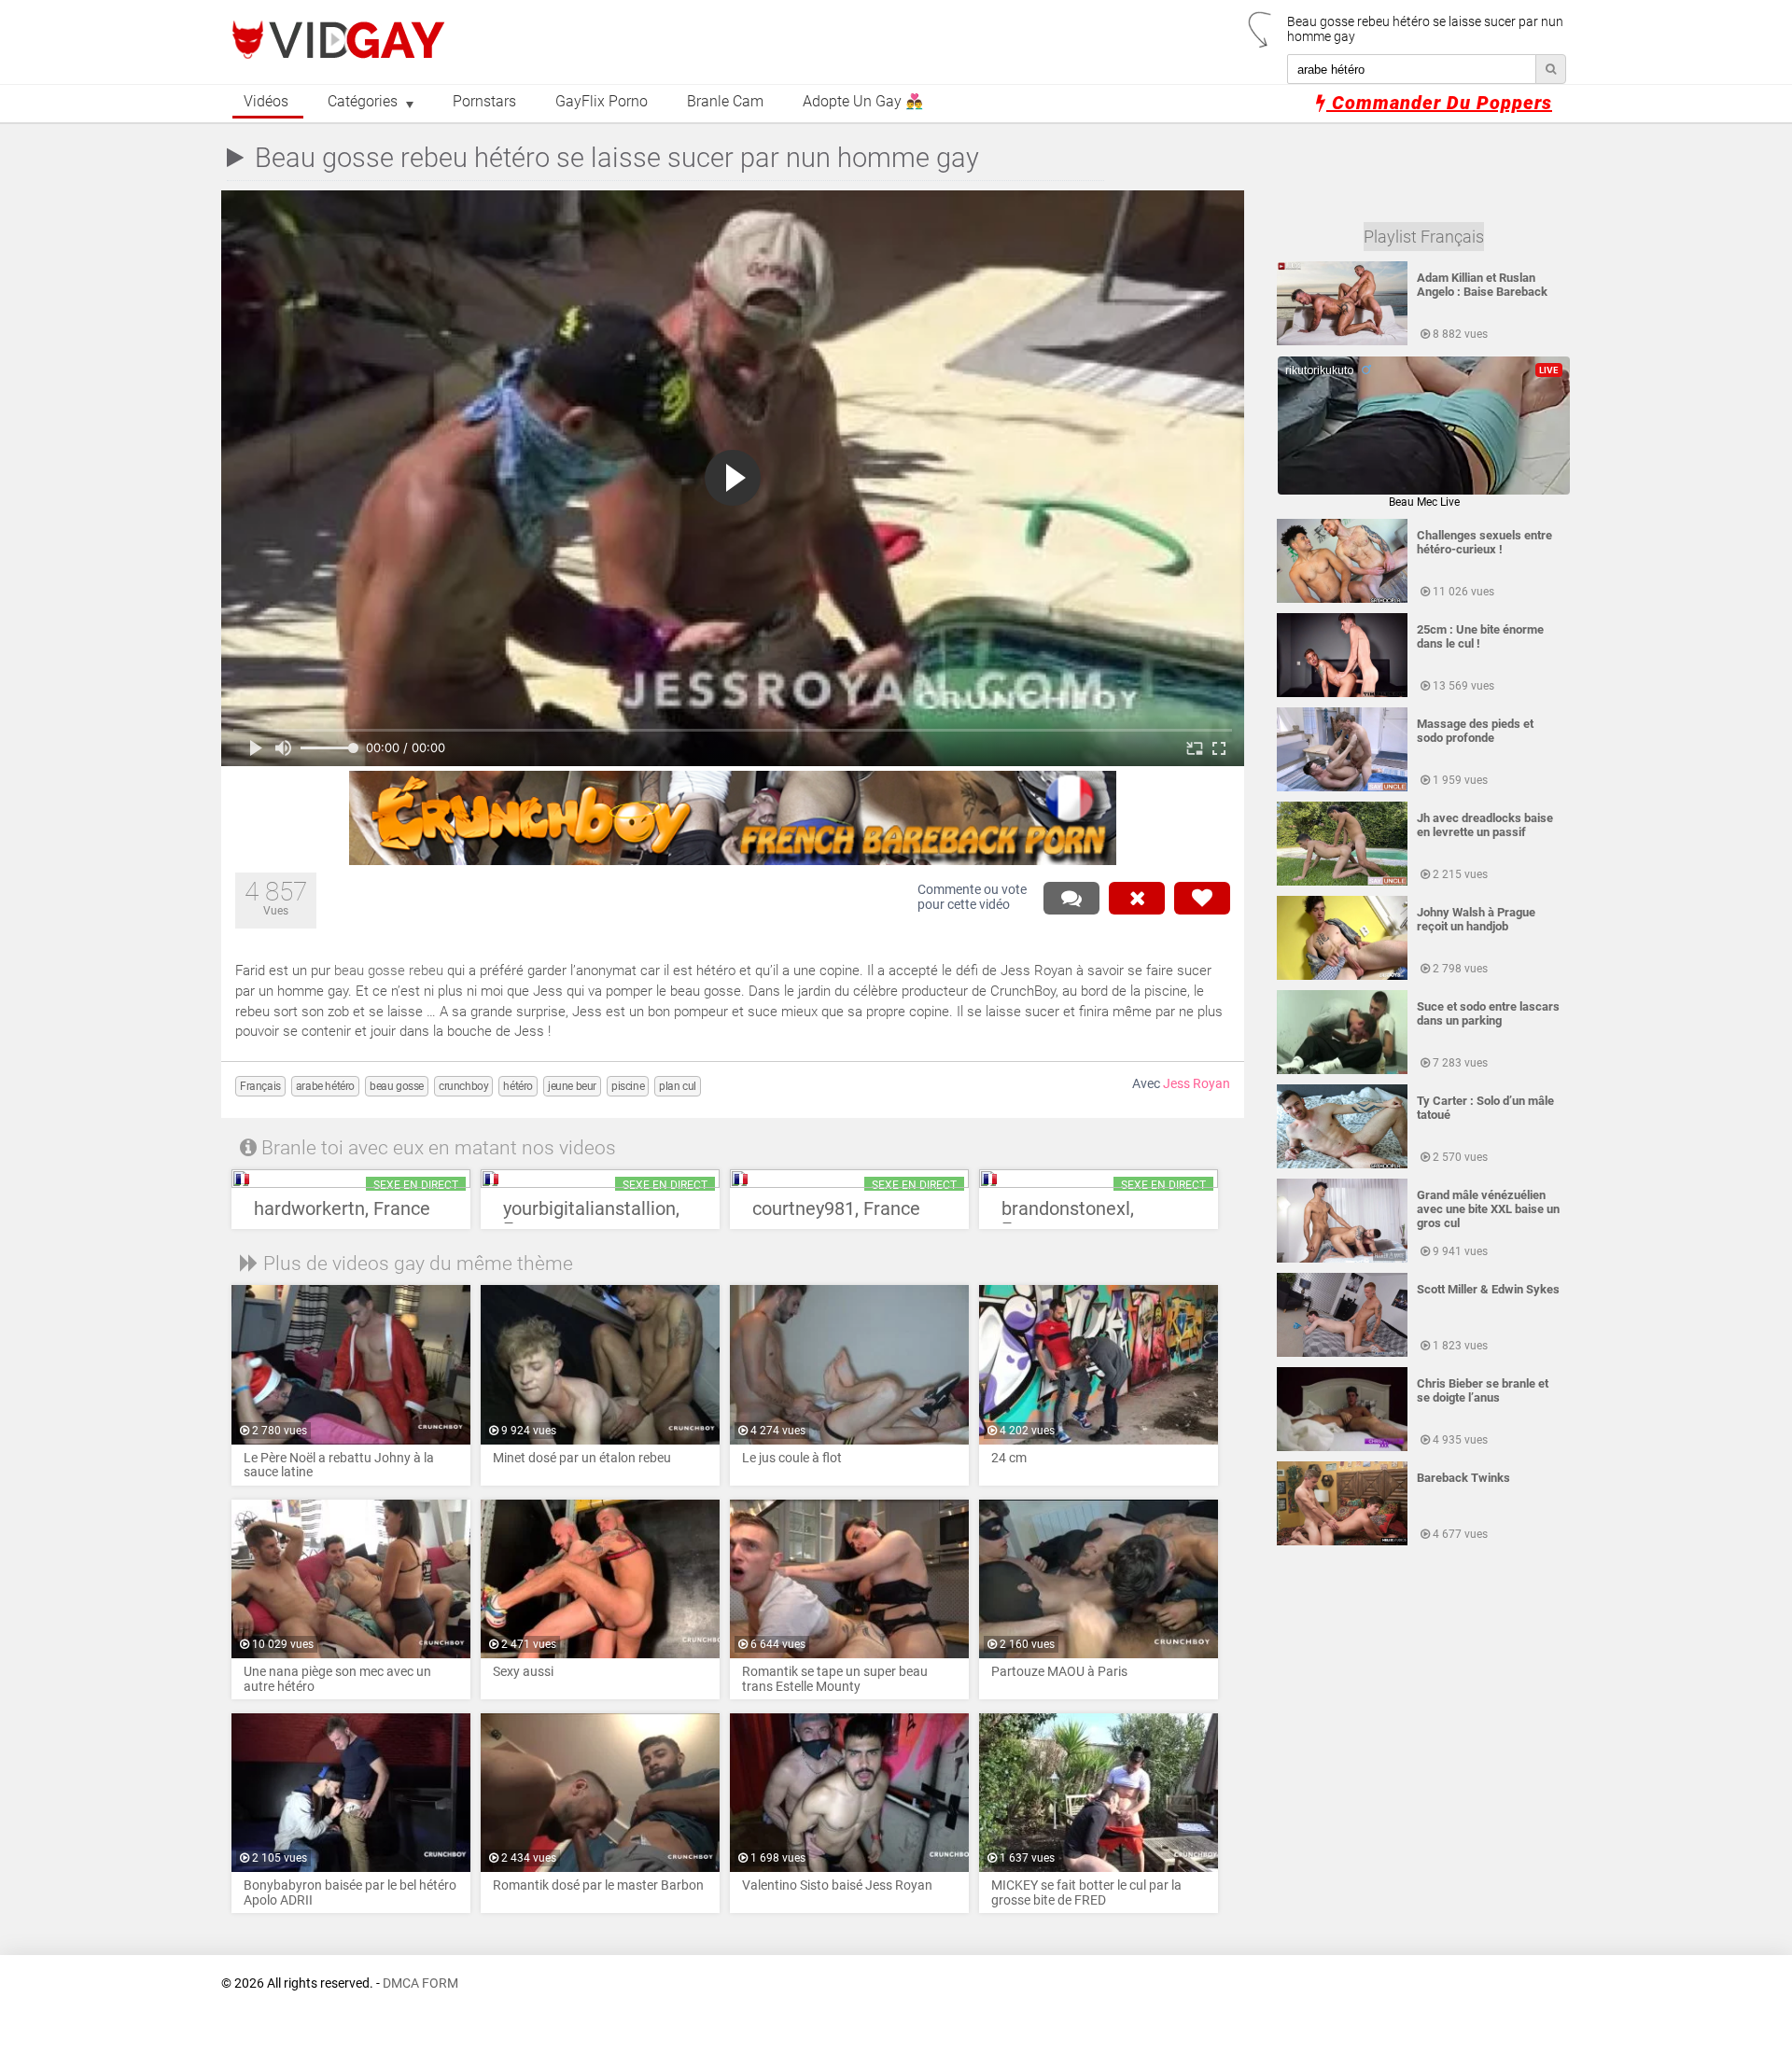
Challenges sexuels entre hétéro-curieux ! (1484, 542)
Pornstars (484, 102)
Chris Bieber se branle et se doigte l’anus (1483, 1390)
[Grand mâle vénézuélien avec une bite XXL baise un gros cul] (1342, 1259)
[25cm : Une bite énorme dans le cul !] (1342, 693)
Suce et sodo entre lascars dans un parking (1488, 1013)
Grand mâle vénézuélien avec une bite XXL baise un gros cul (1488, 1209)
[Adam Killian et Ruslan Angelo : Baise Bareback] (1342, 342)
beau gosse (397, 1086)
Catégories (363, 102)
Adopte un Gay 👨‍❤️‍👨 (863, 102)
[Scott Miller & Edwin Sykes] (1342, 1353)
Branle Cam (725, 102)
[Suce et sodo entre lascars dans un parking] (1342, 1070)
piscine (628, 1086)
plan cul (678, 1086)
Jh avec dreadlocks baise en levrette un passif (1485, 825)
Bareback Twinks (1463, 1478)
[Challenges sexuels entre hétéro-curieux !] (1342, 599)
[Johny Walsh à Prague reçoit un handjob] (1342, 976)
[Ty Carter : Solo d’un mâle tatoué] (1342, 1165)
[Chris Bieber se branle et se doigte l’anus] (1342, 1447)
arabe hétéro (325, 1086)
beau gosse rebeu (389, 971)
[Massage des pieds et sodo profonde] (1342, 788)
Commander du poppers (1439, 103)
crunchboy (463, 1086)
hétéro (518, 1086)
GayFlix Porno (602, 102)
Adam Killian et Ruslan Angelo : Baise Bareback (1482, 285)
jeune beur (572, 1086)
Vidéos (266, 102)
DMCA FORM (420, 1983)
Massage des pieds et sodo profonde (1475, 731)
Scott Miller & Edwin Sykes (1488, 1289)
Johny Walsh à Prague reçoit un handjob (1476, 919)
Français (260, 1086)
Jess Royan (1197, 1084)
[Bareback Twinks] (1342, 1542)
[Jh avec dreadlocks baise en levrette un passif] (1342, 882)
